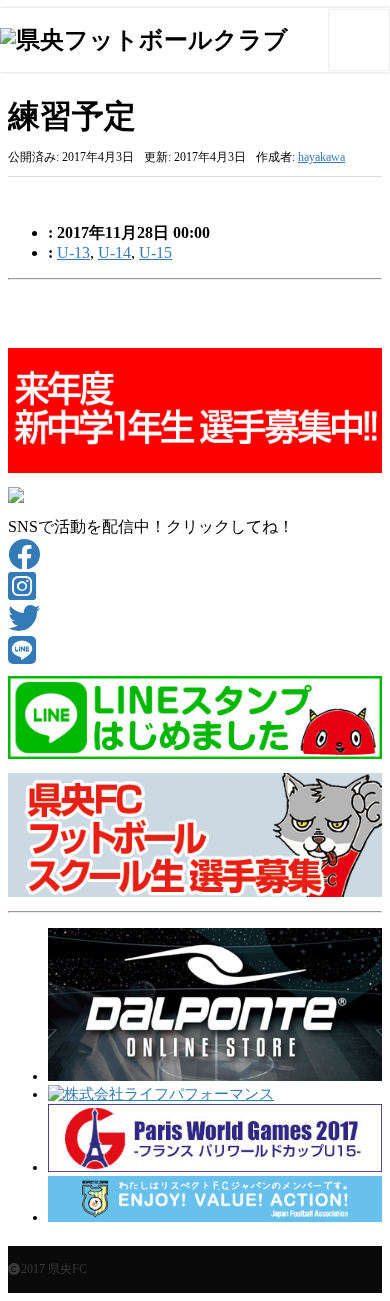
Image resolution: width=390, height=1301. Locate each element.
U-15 (155, 252)
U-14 (114, 252)
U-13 (73, 252)
